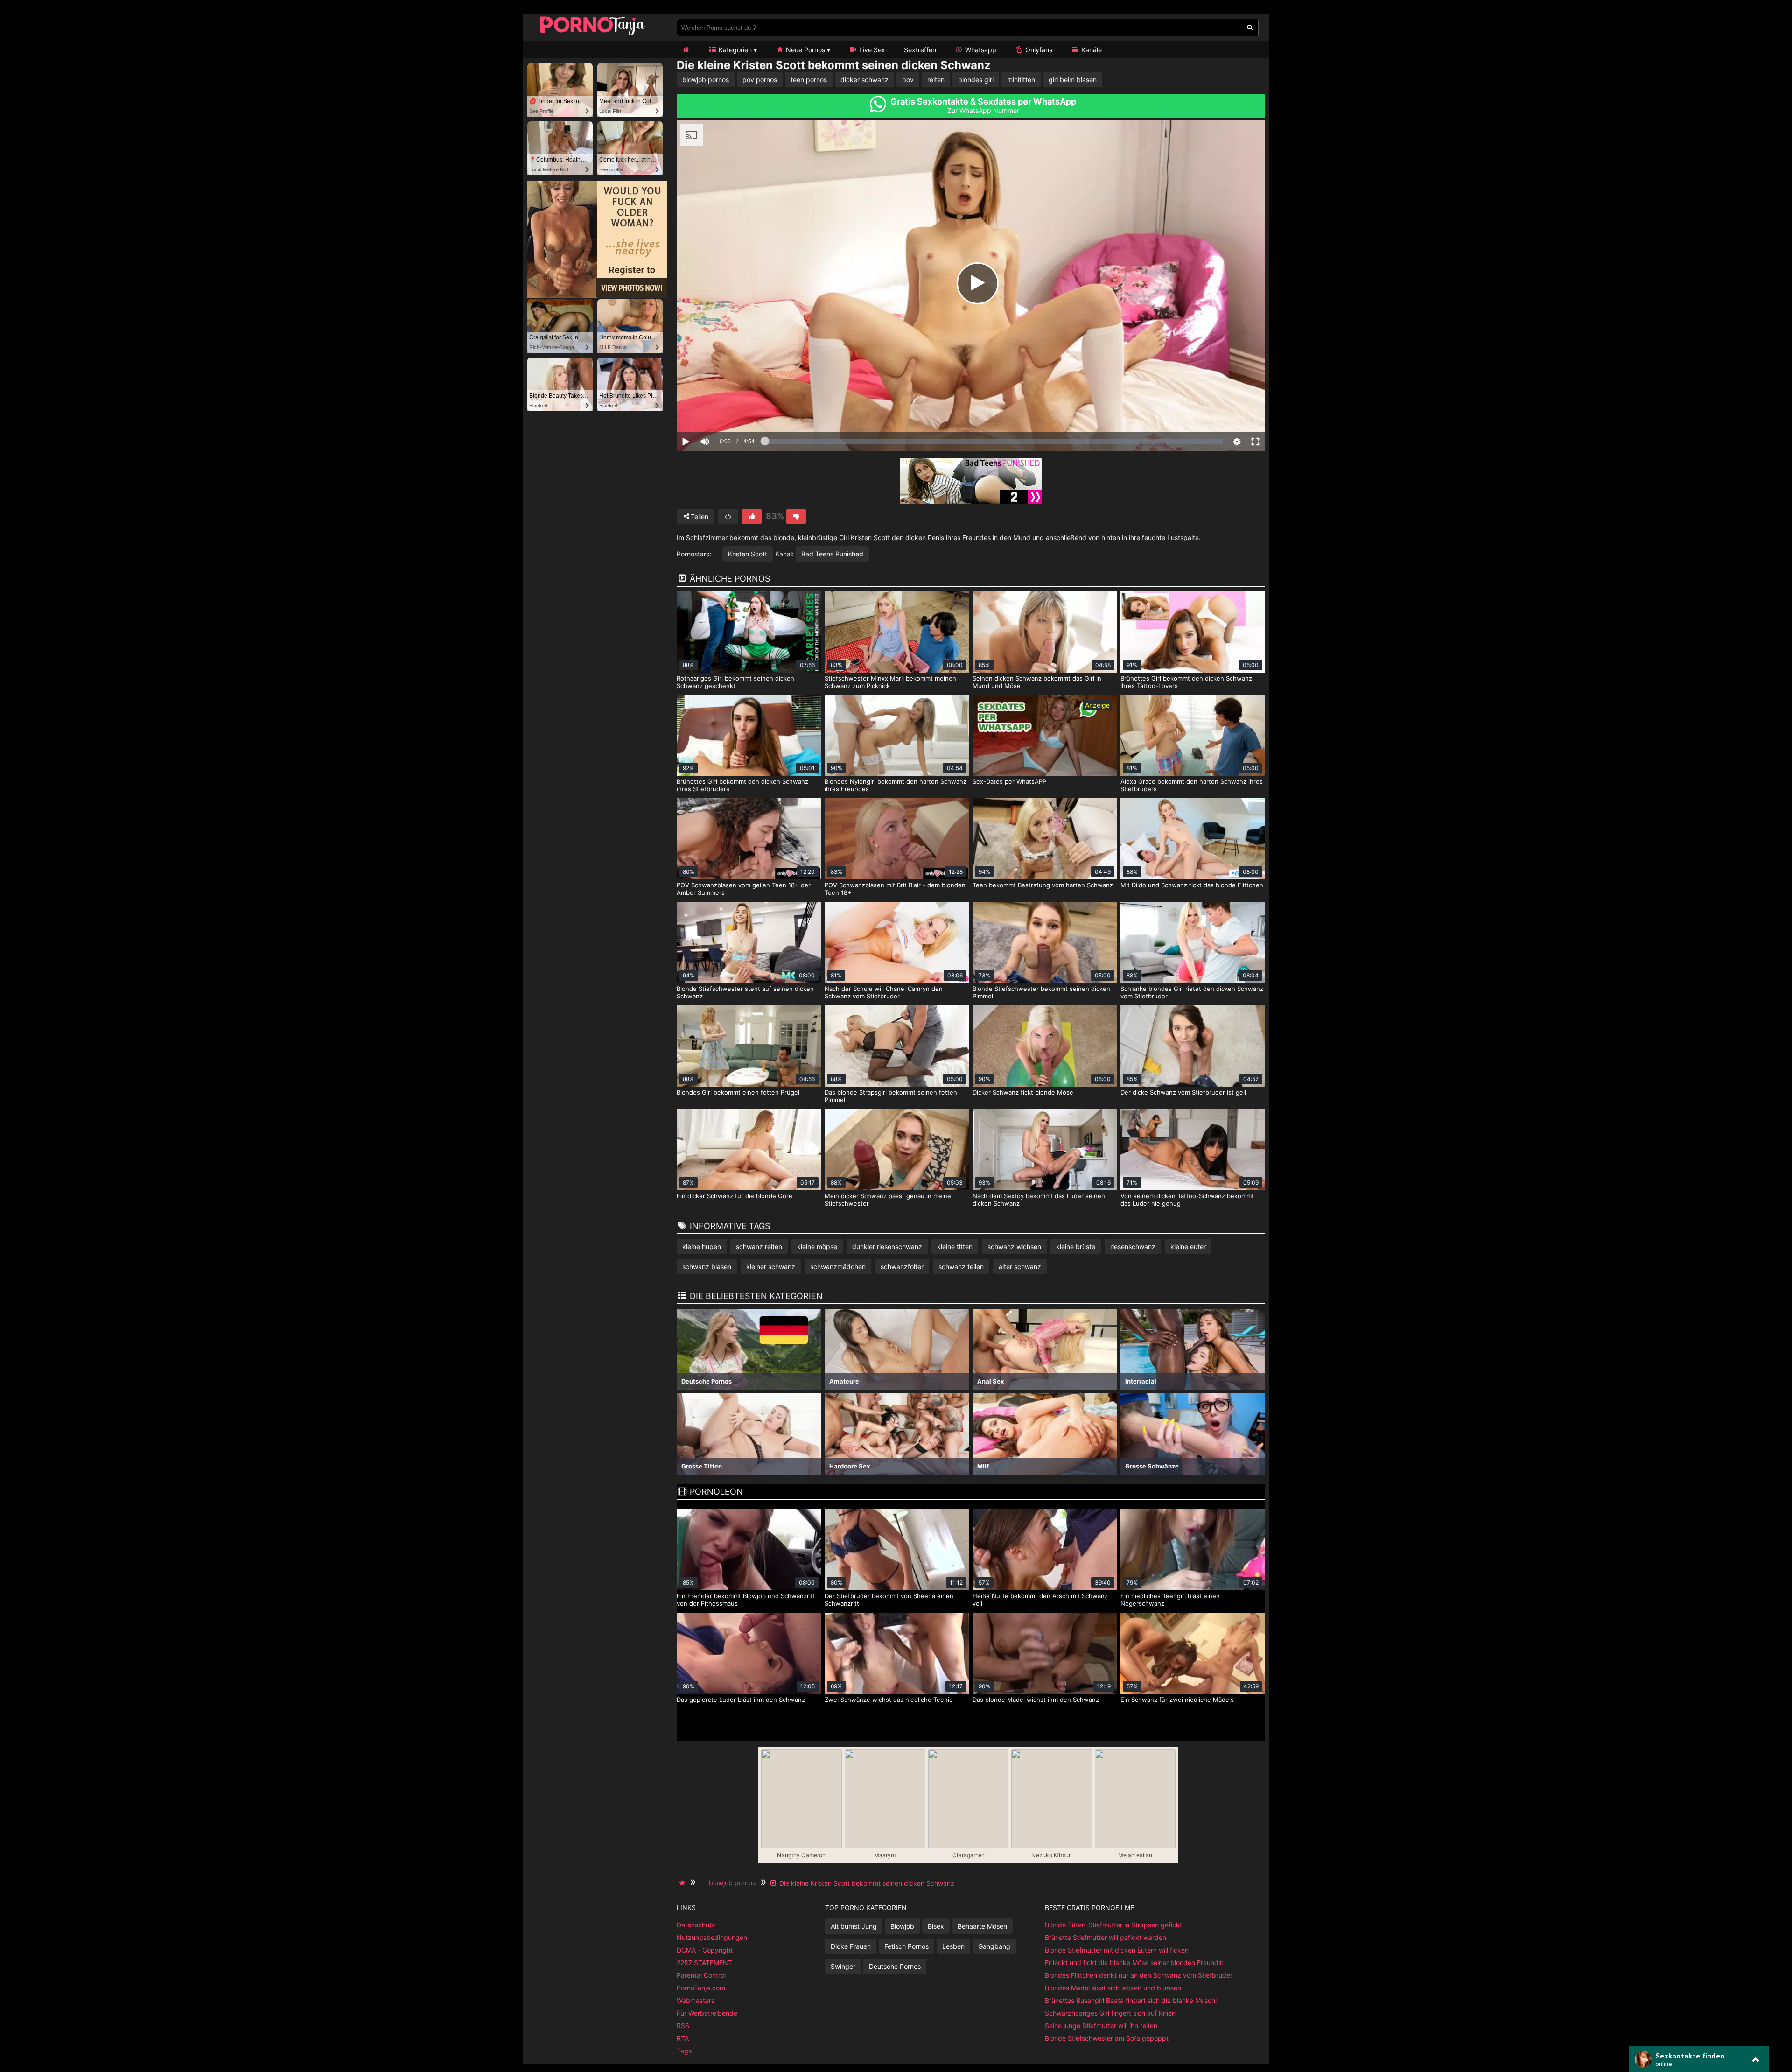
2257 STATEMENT (704, 1963)
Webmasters (696, 2000)
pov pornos (760, 80)
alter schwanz (1020, 1267)
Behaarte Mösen (982, 1926)
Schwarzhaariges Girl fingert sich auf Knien (1110, 2013)
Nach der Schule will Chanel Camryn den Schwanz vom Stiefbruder (884, 992)
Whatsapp (980, 50)
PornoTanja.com (701, 1988)
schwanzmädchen (838, 1267)
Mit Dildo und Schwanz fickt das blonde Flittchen (1192, 885)
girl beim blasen (1073, 80)
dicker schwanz (864, 80)
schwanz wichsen (1014, 1247)
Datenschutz (696, 1925)
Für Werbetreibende (707, 2013)
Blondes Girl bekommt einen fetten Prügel (738, 1092)
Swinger (843, 1966)
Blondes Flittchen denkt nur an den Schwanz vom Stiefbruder (1139, 1975)
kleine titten (955, 1247)
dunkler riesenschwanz (887, 1247)
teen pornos (809, 80)
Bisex (936, 1926)
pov (908, 80)
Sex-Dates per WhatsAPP (1009, 781)
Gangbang (994, 1946)
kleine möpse (817, 1247)
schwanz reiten (759, 1247)
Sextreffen (920, 50)
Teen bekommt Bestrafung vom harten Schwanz (1043, 885)
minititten (1021, 80)
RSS (683, 2026)
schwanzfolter (902, 1267)
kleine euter (1188, 1247)
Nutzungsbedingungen (712, 1937)
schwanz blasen (707, 1267)
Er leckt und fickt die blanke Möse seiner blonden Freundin (1134, 1963)
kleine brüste (1076, 1247)
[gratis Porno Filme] (593, 35)
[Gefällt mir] (752, 516)
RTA (683, 2038)
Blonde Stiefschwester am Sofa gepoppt (1107, 2038)
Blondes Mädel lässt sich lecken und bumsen (1113, 1988)
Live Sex (871, 50)
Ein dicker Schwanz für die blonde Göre (735, 1196)
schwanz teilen (961, 1267)
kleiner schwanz (771, 1267)
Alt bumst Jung (854, 1926)
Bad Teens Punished (832, 554)
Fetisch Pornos (906, 1946)
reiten (936, 80)
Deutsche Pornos (895, 1966)
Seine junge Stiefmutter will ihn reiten (1101, 2026)
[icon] (686, 50)
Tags (684, 2051)
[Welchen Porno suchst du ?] (1250, 28)
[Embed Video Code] (728, 516)
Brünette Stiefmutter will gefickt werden (1106, 1937)
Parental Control (701, 1975)
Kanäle (1091, 50)
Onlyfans (1038, 50)
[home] (683, 1883)
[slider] (721, 413)
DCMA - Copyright (705, 1950)
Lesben (953, 1946)
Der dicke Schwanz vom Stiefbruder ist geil (1183, 1092)
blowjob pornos (706, 80)
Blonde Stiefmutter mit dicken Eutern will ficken (1117, 1950)
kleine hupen (702, 1247)
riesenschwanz (1133, 1247)
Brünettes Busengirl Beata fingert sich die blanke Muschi (1131, 2000)
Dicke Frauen (851, 1946)
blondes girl (976, 80)
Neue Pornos (805, 50)
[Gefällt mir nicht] (796, 516)
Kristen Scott (748, 554)
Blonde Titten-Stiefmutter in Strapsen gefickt (1113, 1925)
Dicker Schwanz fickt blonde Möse (1023, 1092)
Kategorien (734, 50)
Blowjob (902, 1926)
